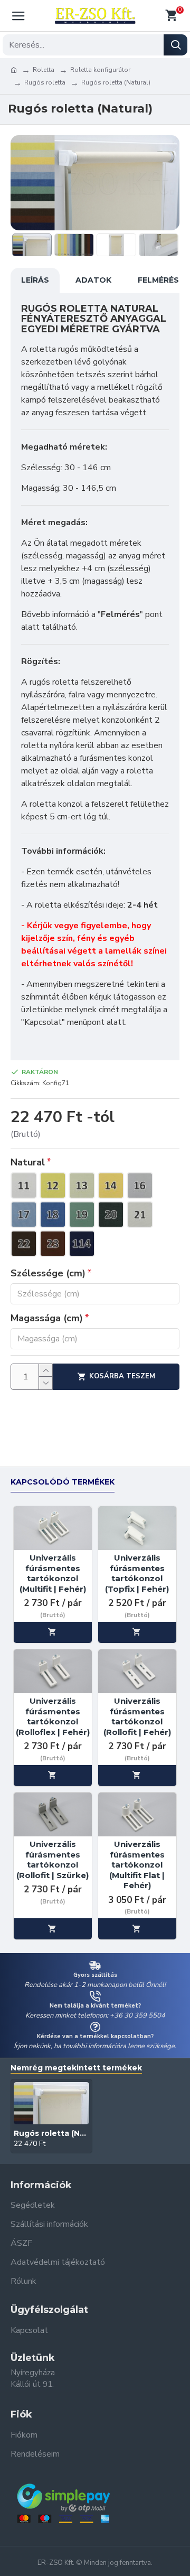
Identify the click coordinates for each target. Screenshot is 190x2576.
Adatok (93, 280)
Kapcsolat (43, 1022)
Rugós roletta (45, 82)
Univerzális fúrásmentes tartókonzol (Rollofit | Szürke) (53, 1860)
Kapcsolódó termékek (63, 1482)
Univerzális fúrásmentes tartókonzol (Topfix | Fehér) (137, 1573)
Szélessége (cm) (48, 1273)
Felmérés (158, 280)
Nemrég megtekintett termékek (76, 2068)
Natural (28, 1162)
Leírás (35, 280)
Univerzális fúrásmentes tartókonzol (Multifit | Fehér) (53, 1573)
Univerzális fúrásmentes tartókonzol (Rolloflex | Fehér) (53, 1716)
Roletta (44, 70)
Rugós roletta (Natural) (51, 2133)
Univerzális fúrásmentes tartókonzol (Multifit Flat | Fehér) (137, 1865)
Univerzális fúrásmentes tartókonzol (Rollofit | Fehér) (137, 1716)
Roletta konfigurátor (100, 70)
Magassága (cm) (47, 1318)
